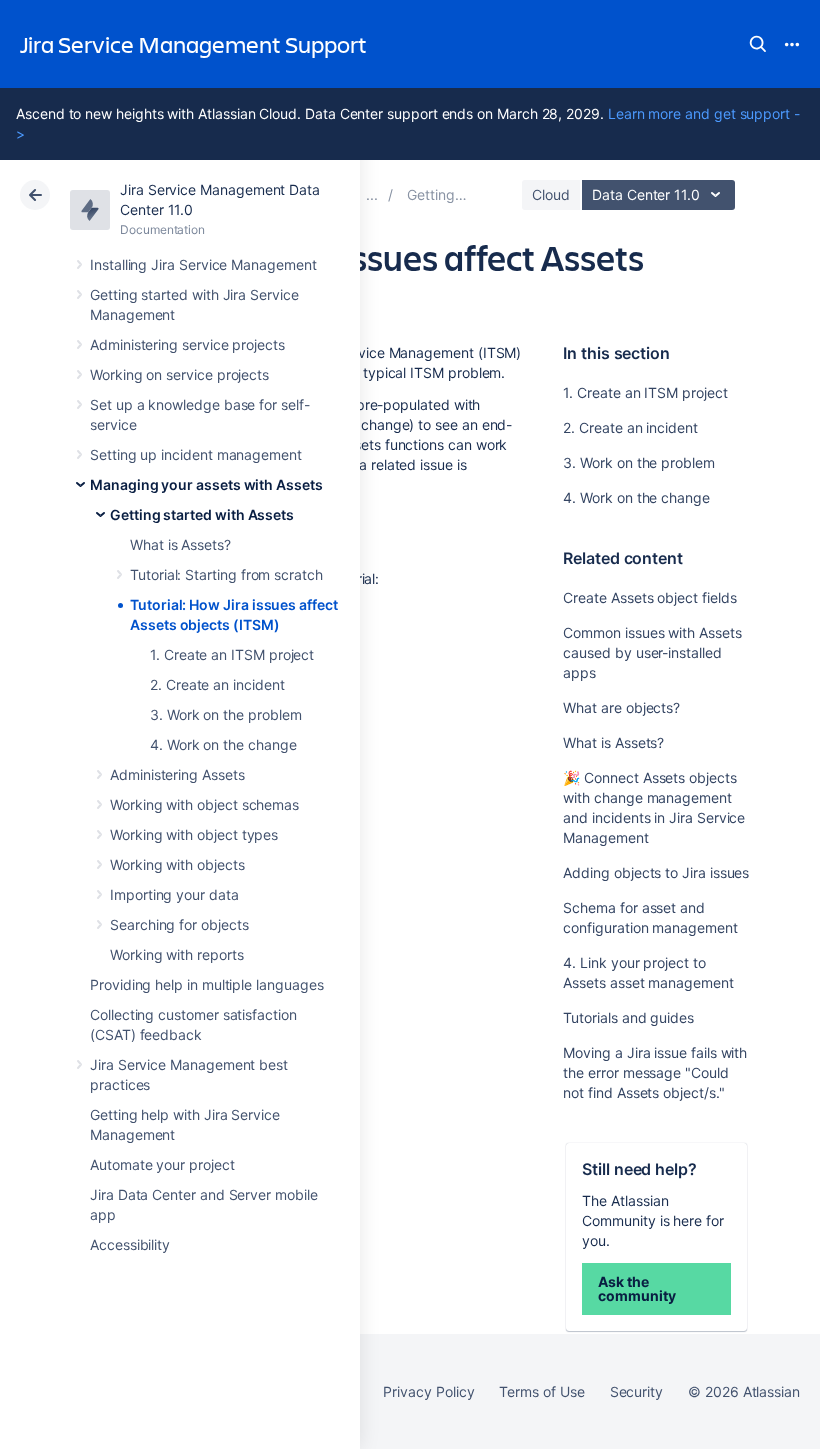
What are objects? (621, 707)
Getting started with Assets (202, 514)
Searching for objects (179, 924)
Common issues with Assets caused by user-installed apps (652, 652)
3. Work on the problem (225, 714)
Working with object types (194, 834)
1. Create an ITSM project (232, 654)
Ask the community (636, 1288)
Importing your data (174, 894)
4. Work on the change (223, 744)
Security (636, 1391)
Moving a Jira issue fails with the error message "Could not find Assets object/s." (655, 1072)
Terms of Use (541, 1391)
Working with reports (177, 954)
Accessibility (130, 1244)
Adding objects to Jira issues (656, 872)
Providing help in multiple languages (206, 984)
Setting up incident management (196, 454)
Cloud (551, 194)
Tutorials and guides (628, 1017)
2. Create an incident (217, 684)
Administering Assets (177, 774)
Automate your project (162, 1164)
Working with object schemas (204, 804)
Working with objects (177, 864)
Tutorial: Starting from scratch (226, 574)
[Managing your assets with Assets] (372, 194)
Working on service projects (179, 374)
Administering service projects (187, 344)
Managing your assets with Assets (206, 484)
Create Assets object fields (649, 597)
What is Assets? (180, 544)
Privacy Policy (428, 1391)
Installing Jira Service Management (203, 264)
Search (758, 44)
